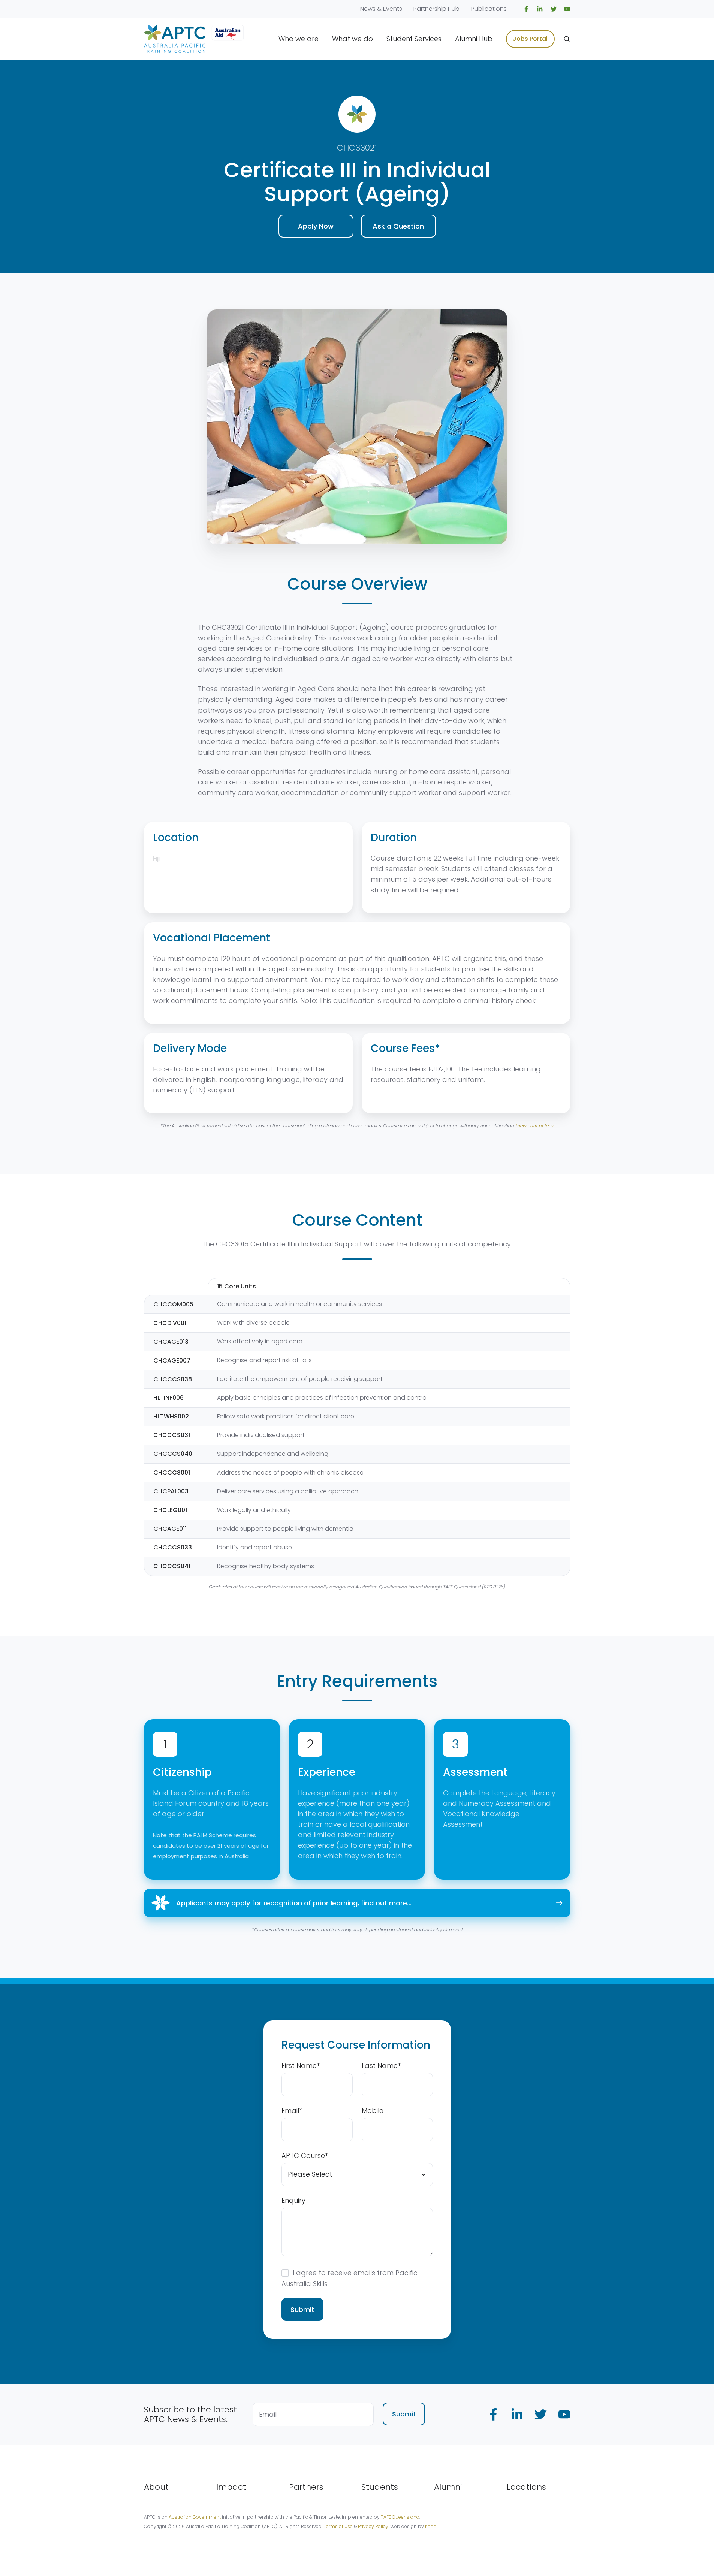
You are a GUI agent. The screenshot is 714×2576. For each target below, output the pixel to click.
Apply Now (316, 226)
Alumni (448, 2487)
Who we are (299, 39)
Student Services (414, 39)
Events (393, 9)
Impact (231, 2487)
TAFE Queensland (400, 2517)
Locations (526, 2487)
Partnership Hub (436, 9)
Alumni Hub (474, 39)
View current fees (534, 1126)
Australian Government (195, 2517)
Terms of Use (338, 2526)
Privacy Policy (373, 2526)
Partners (306, 2487)
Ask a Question (398, 226)
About (156, 2487)
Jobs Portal (530, 39)
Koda (431, 2526)
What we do (353, 39)
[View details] (526, 9)
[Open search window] (567, 39)
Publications (489, 9)
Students (380, 2487)
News (368, 9)
